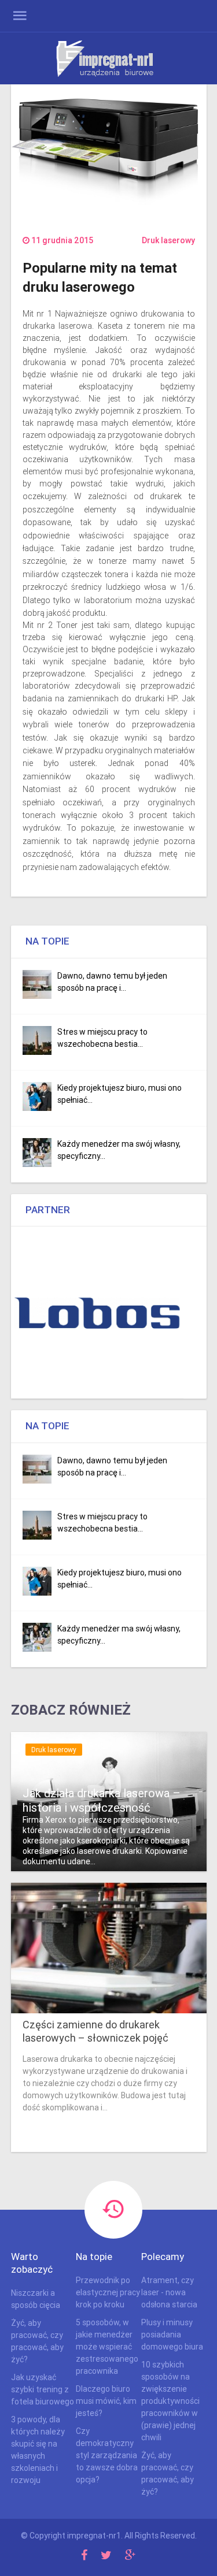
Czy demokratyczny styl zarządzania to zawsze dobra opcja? (107, 2455)
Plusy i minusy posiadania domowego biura (172, 2335)
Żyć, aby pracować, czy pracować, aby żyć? (37, 2341)
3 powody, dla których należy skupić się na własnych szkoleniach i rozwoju (38, 2450)
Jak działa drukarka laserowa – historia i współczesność (102, 1800)
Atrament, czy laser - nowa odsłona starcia (169, 2292)
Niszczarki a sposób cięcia (36, 2299)
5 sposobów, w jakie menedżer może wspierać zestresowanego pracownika (107, 2347)
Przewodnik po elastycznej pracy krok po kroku (108, 2292)
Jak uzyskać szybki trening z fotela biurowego (43, 2389)
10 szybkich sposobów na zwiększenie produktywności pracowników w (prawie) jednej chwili (170, 2401)
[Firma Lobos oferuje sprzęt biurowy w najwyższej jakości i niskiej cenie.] (97, 1313)
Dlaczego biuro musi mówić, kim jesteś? (106, 2401)
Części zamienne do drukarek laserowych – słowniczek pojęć (95, 2031)
